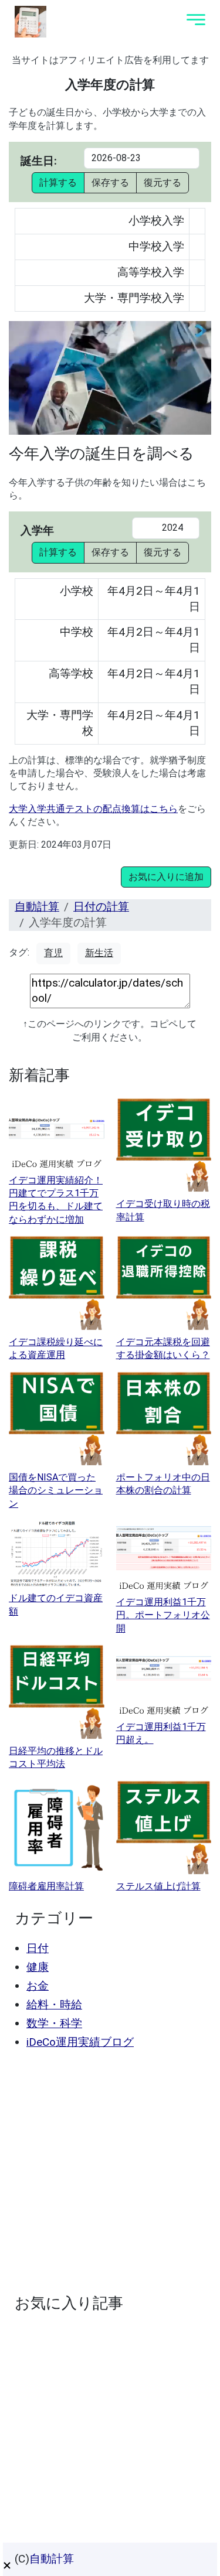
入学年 (37, 530)
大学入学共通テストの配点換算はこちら (93, 809)
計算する (58, 182)
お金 (38, 1986)
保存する (110, 182)
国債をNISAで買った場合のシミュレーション (56, 1490)
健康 (38, 1967)
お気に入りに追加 (166, 877)
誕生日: (39, 161)
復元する (163, 182)
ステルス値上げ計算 (158, 1886)
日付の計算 (101, 907)
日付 (38, 1948)
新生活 (99, 953)
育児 (53, 953)
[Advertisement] (110, 2171)
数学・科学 (54, 2023)
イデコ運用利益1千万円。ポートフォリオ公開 (163, 1615)
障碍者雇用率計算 (46, 1886)
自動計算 (37, 907)
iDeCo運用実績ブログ (80, 2042)
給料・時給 (54, 2004)
